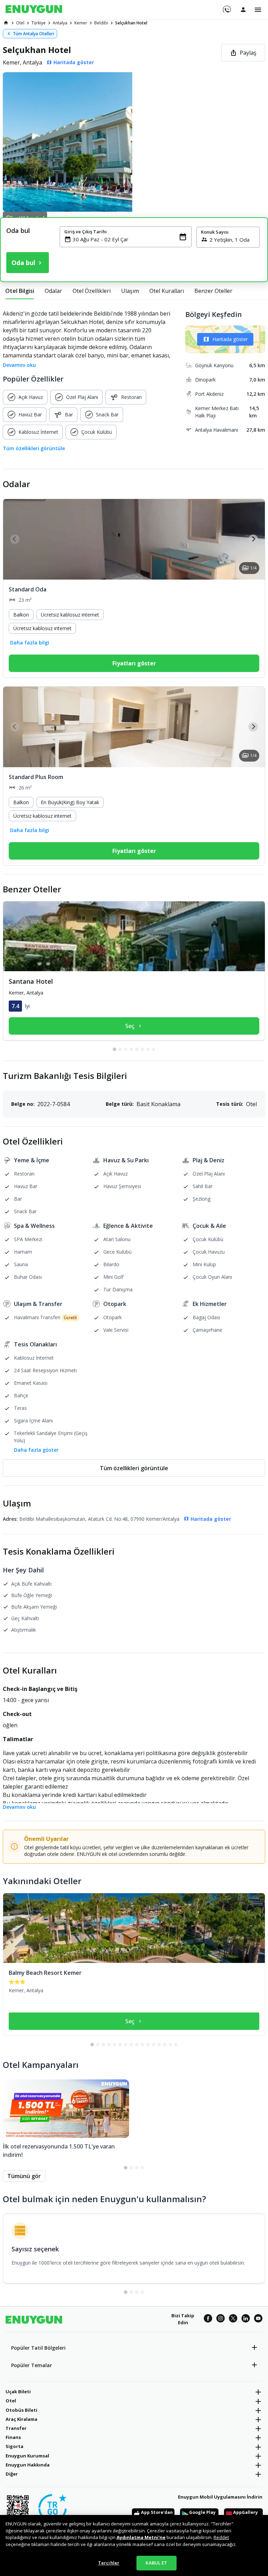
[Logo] (34, 10)
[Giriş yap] (243, 9)
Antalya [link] (60, 23)
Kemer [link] (81, 23)
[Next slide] (253, 539)
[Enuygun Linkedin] (246, 2319)
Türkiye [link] (39, 23)
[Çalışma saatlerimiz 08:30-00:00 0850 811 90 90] (226, 7)
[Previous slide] (15, 539)
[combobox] (130, 239)
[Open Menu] (258, 10)
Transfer (16, 2428)
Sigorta (14, 2446)
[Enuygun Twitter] (233, 2319)
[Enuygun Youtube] (258, 2319)
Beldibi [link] (101, 23)
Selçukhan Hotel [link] (131, 23)
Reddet (221, 2537)
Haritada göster (230, 339)
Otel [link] (20, 23)
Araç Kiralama (21, 2419)
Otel (11, 2401)
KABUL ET (156, 2563)
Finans (13, 2437)
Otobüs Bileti (21, 2410)
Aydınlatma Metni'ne (141, 2537)
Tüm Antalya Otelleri (33, 34)
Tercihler (109, 2563)
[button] (134, 142)
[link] (6, 23)
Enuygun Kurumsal (27, 2456)
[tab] (20, 291)
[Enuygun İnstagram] (221, 2319)
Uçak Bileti (18, 2392)
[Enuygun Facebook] (208, 2319)
